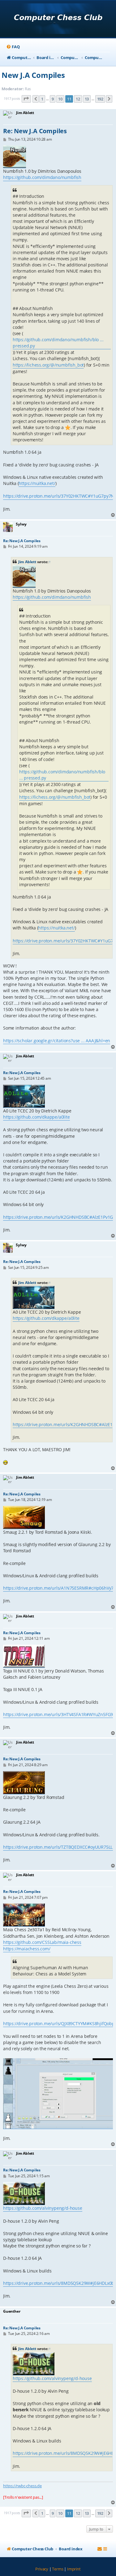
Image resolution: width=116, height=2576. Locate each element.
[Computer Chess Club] (58, 19)
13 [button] (87, 99)
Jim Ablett (27, 562)
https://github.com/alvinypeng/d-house (43, 2208)
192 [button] (100, 99)
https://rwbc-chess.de (22, 2486)
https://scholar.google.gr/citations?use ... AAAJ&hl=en (57, 1041)
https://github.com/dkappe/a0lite (37, 1117)
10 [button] (60, 99)
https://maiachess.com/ (27, 1949)
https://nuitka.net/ (37, 483)
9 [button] (53, 99)
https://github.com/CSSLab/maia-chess (42, 1942)
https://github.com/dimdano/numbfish (42, 177)
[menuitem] (13, 47)
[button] (26, 99)
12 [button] (78, 99)
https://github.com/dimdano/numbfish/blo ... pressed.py (58, 343)
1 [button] (42, 99)
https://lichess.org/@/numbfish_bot (48, 365)
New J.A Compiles (33, 75)
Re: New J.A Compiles (35, 131)
